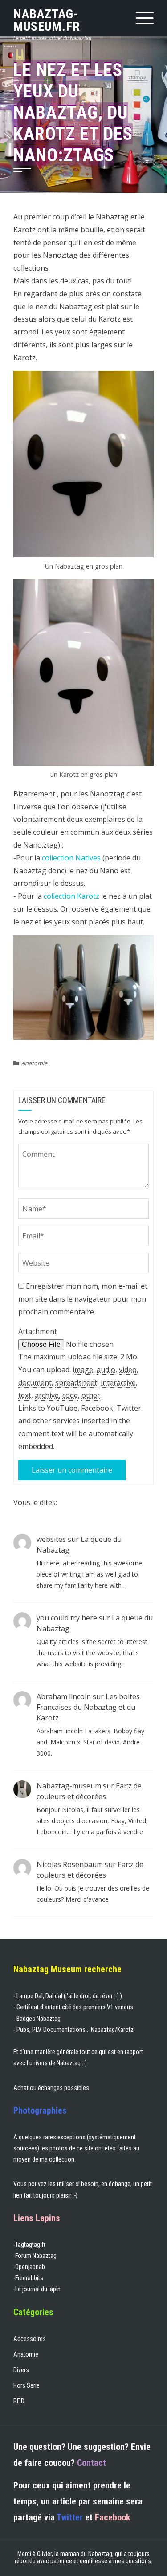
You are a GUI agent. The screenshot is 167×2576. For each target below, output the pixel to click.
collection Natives (71, 858)
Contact (92, 2463)
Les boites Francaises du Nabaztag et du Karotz (88, 1707)
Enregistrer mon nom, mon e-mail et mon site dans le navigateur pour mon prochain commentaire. (83, 1299)
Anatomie (34, 1063)
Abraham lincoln (64, 1696)
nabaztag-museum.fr (47, 20)
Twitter (70, 2517)
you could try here (67, 1618)
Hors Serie (26, 2385)
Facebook (113, 2517)
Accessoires (30, 2339)
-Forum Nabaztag (35, 2256)
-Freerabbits (28, 2278)
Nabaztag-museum (69, 1786)
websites (51, 1539)
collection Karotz (71, 896)
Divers (21, 2370)
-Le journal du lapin (37, 2289)
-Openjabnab (29, 2267)
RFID (19, 2401)
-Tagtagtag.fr (29, 2245)
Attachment (38, 1331)
